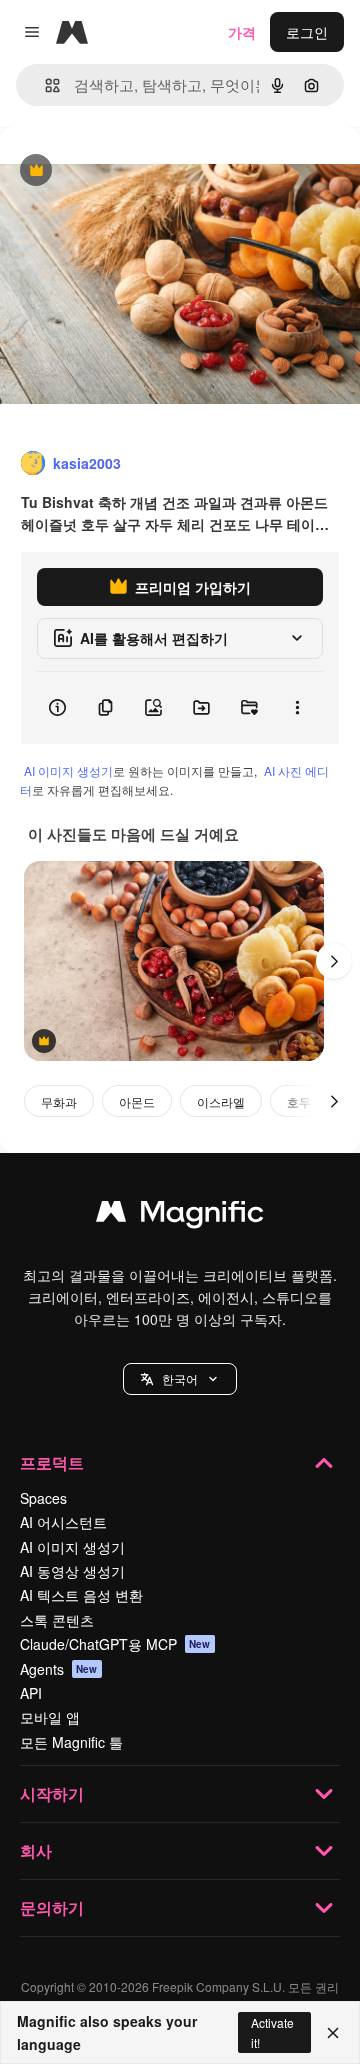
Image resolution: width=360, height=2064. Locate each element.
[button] (180, 1379)
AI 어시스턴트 (63, 1522)
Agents (59, 1669)
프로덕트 (52, 1462)
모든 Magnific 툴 (71, 1742)
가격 (242, 32)
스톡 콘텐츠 (57, 1620)
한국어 (180, 1378)
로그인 (307, 32)
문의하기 (52, 1907)
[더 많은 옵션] (297, 708)
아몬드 (137, 1101)
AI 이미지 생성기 (68, 770)
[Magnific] (180, 1216)
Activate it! (272, 2032)
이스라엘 (221, 1101)
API (31, 1693)
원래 (115, 171)
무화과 (59, 1101)
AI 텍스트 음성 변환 (81, 1595)
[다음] (334, 961)
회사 (36, 1850)
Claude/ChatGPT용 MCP (115, 1644)
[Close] (333, 2033)
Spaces (43, 1498)
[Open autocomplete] (44, 85)
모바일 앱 (50, 1717)
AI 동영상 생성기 (72, 1571)
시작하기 (52, 1793)
